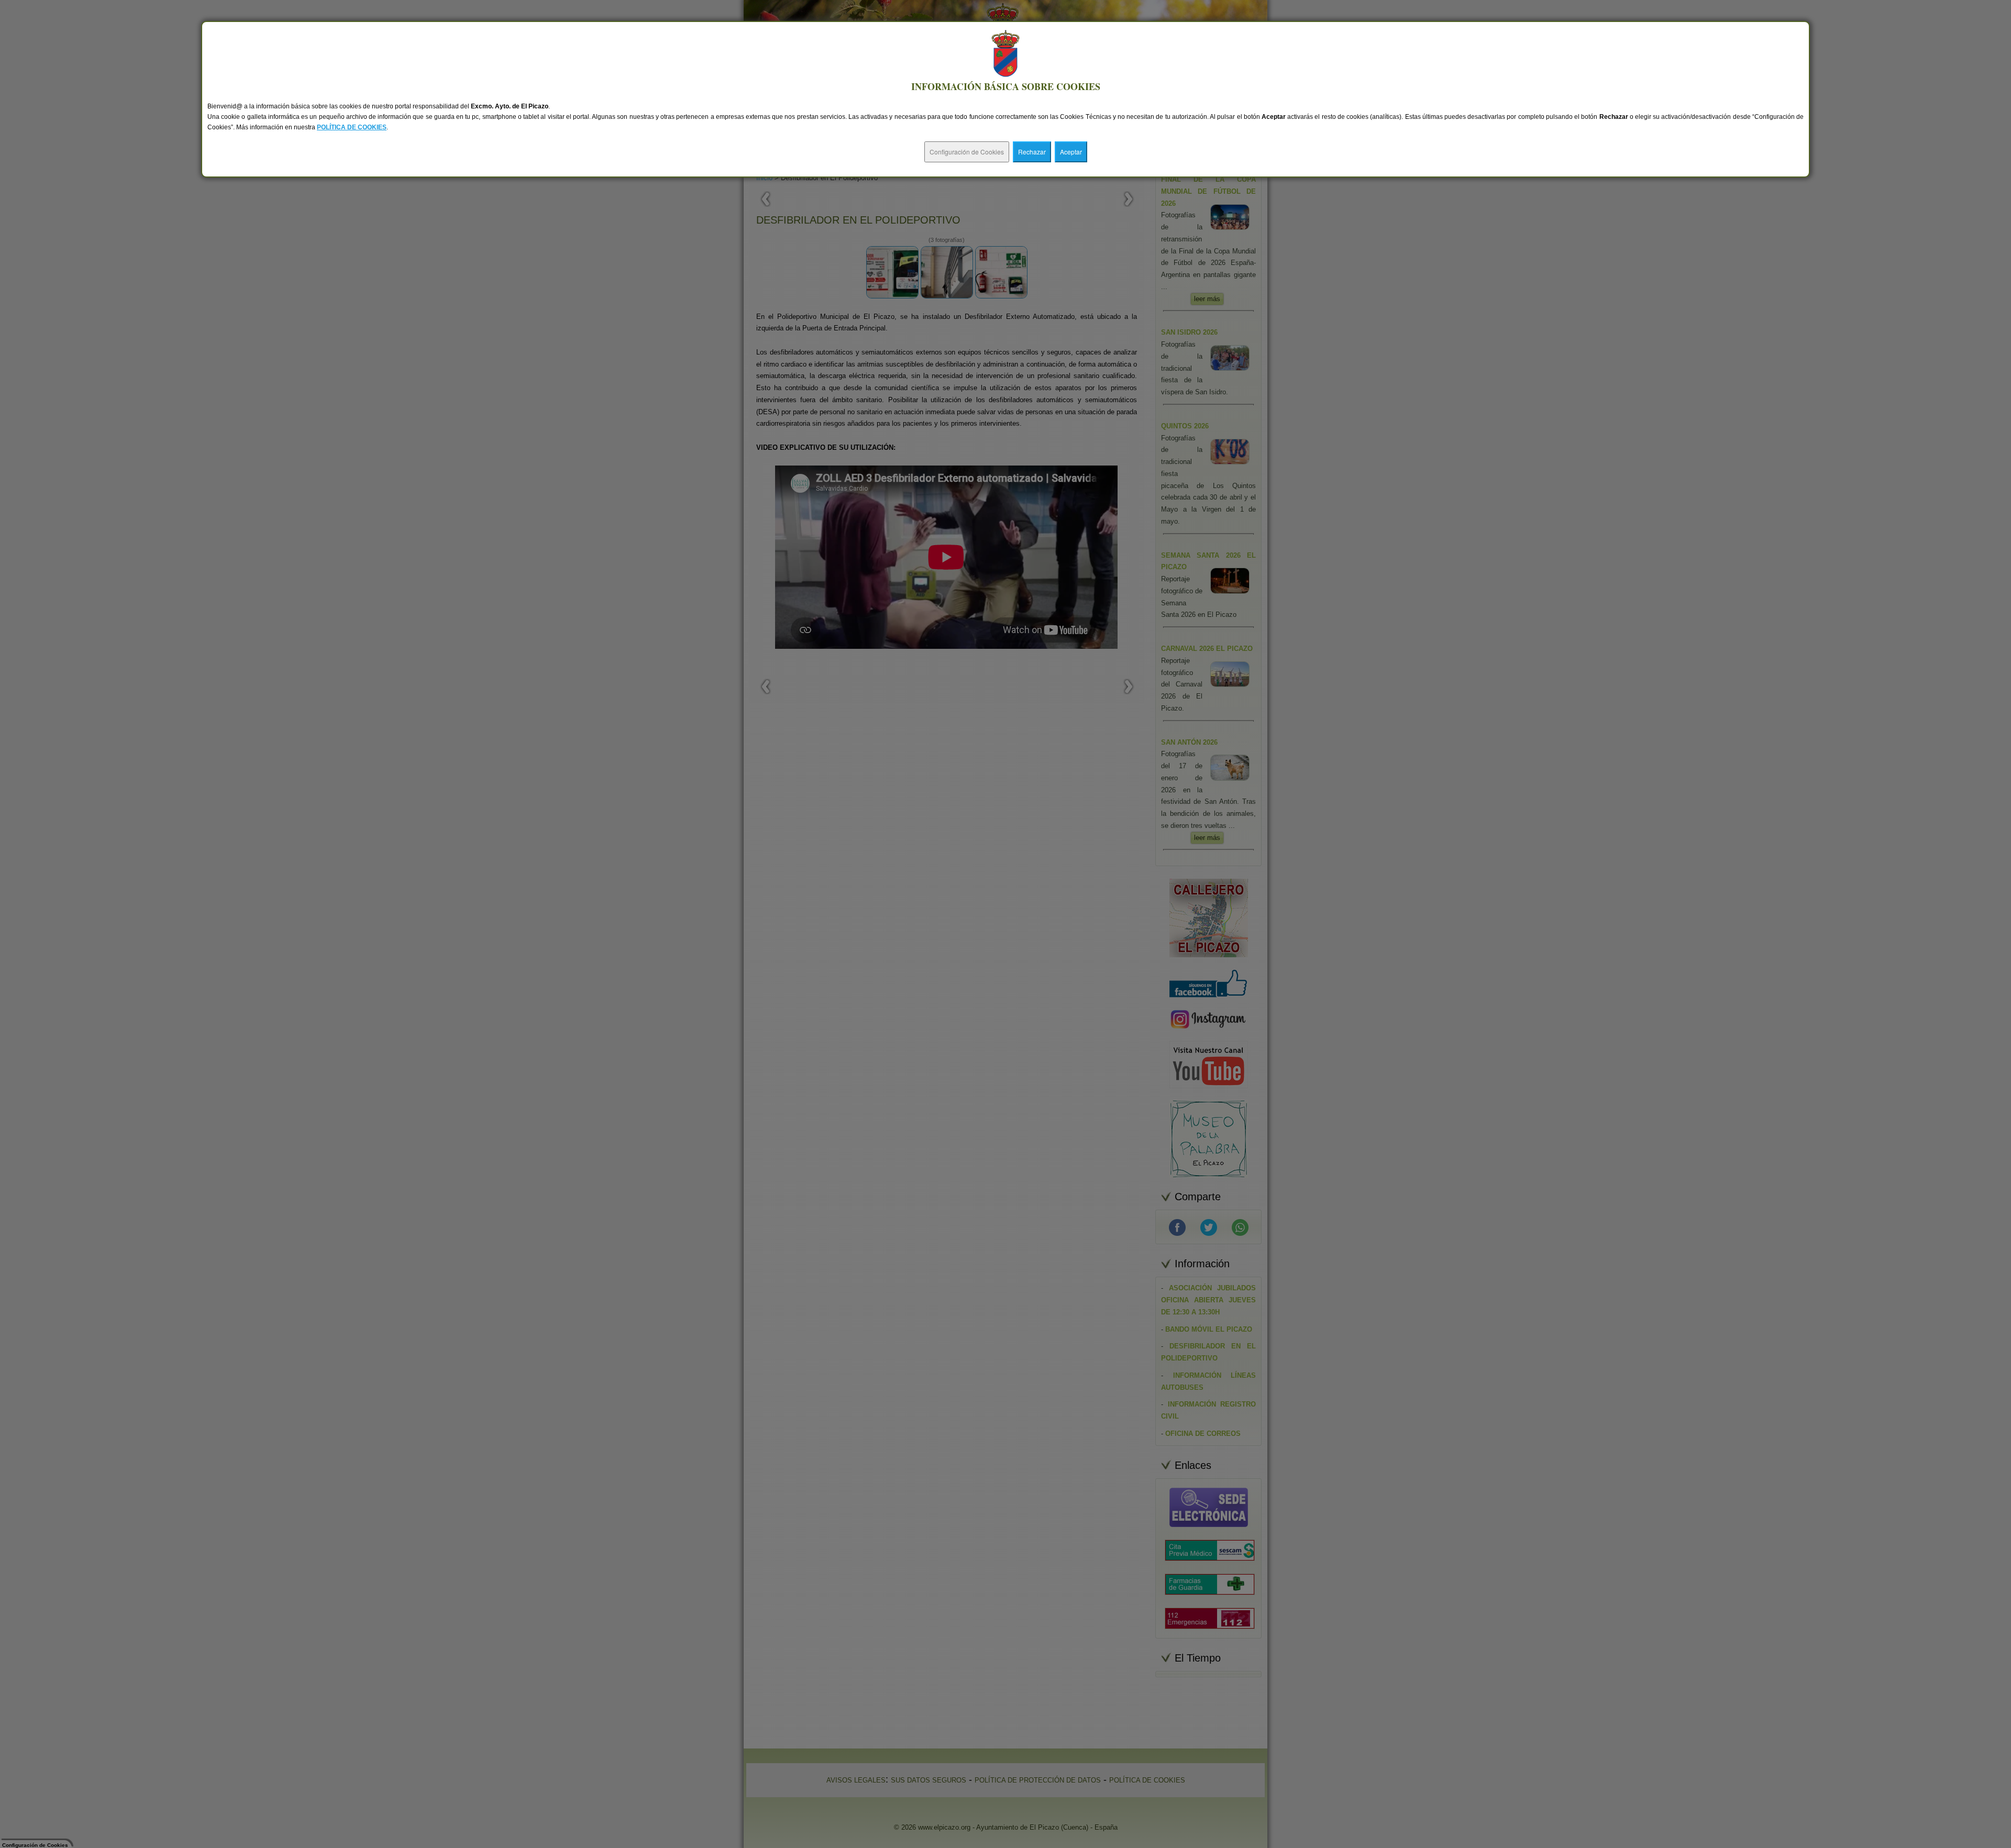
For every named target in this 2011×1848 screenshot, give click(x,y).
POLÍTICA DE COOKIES (352, 127)
